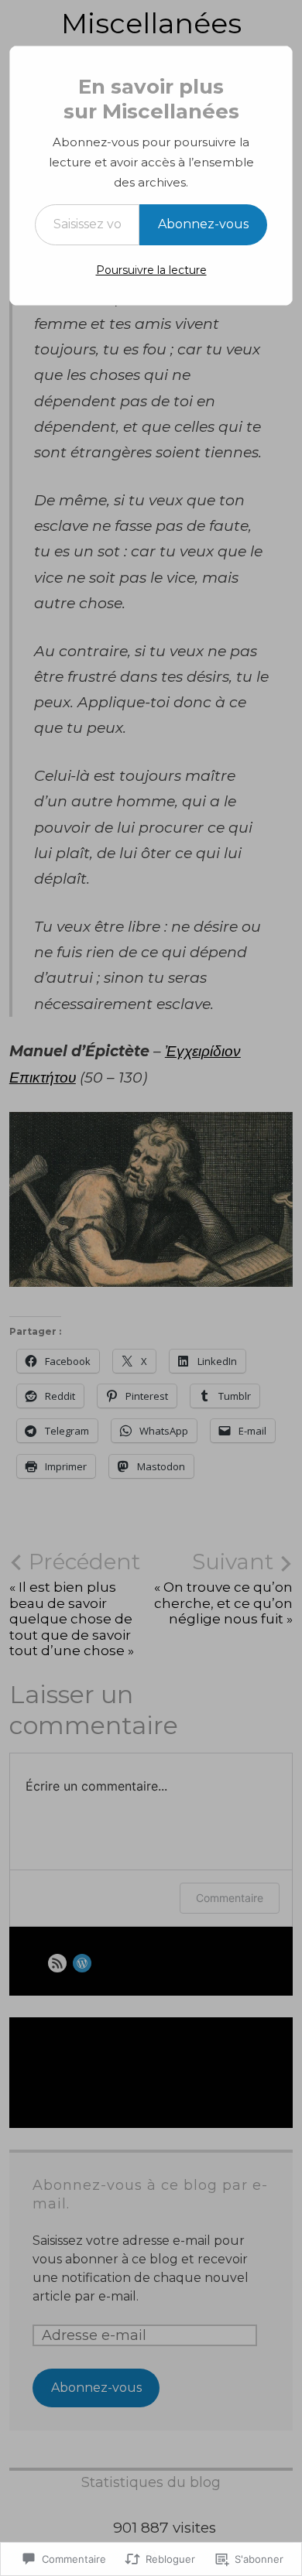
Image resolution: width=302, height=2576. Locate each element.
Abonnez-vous (203, 224)
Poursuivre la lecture (151, 270)
